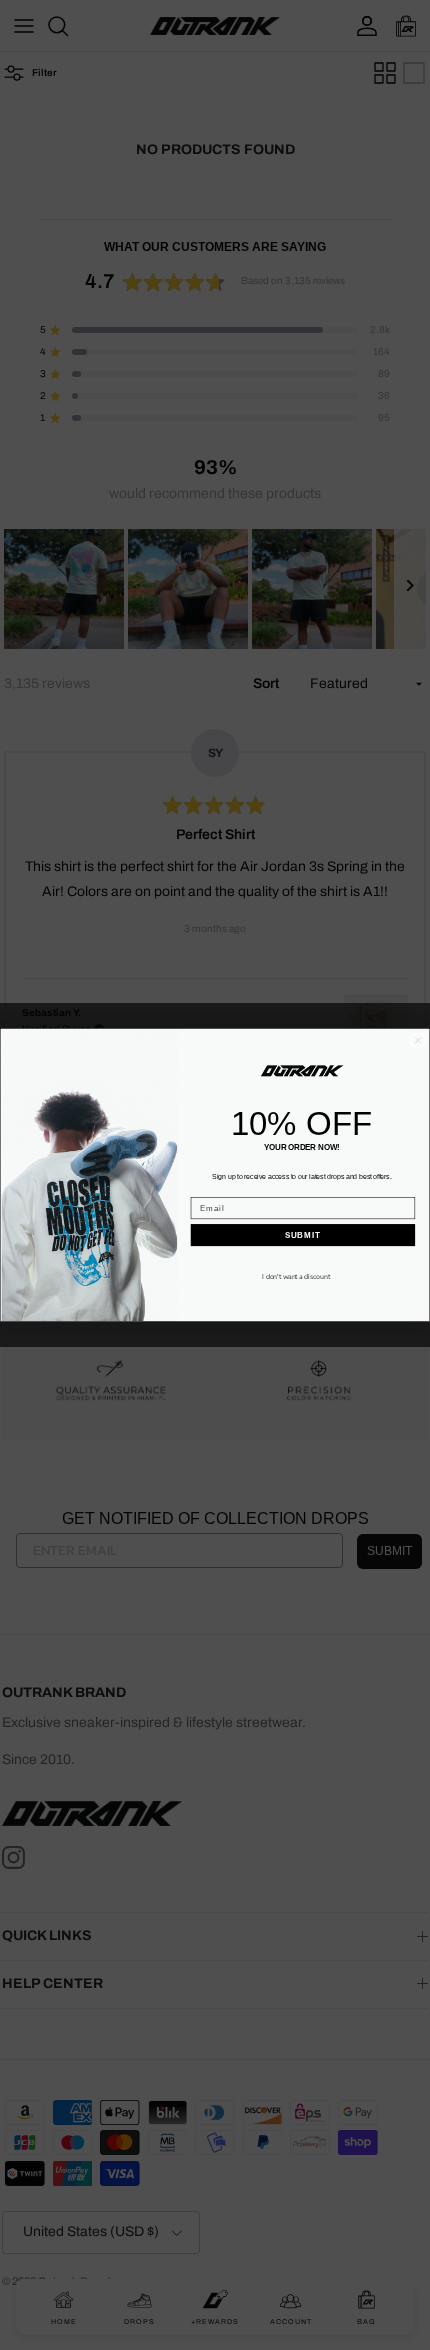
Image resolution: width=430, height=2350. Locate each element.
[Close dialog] (417, 1040)
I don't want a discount (296, 1276)
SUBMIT (303, 1235)
